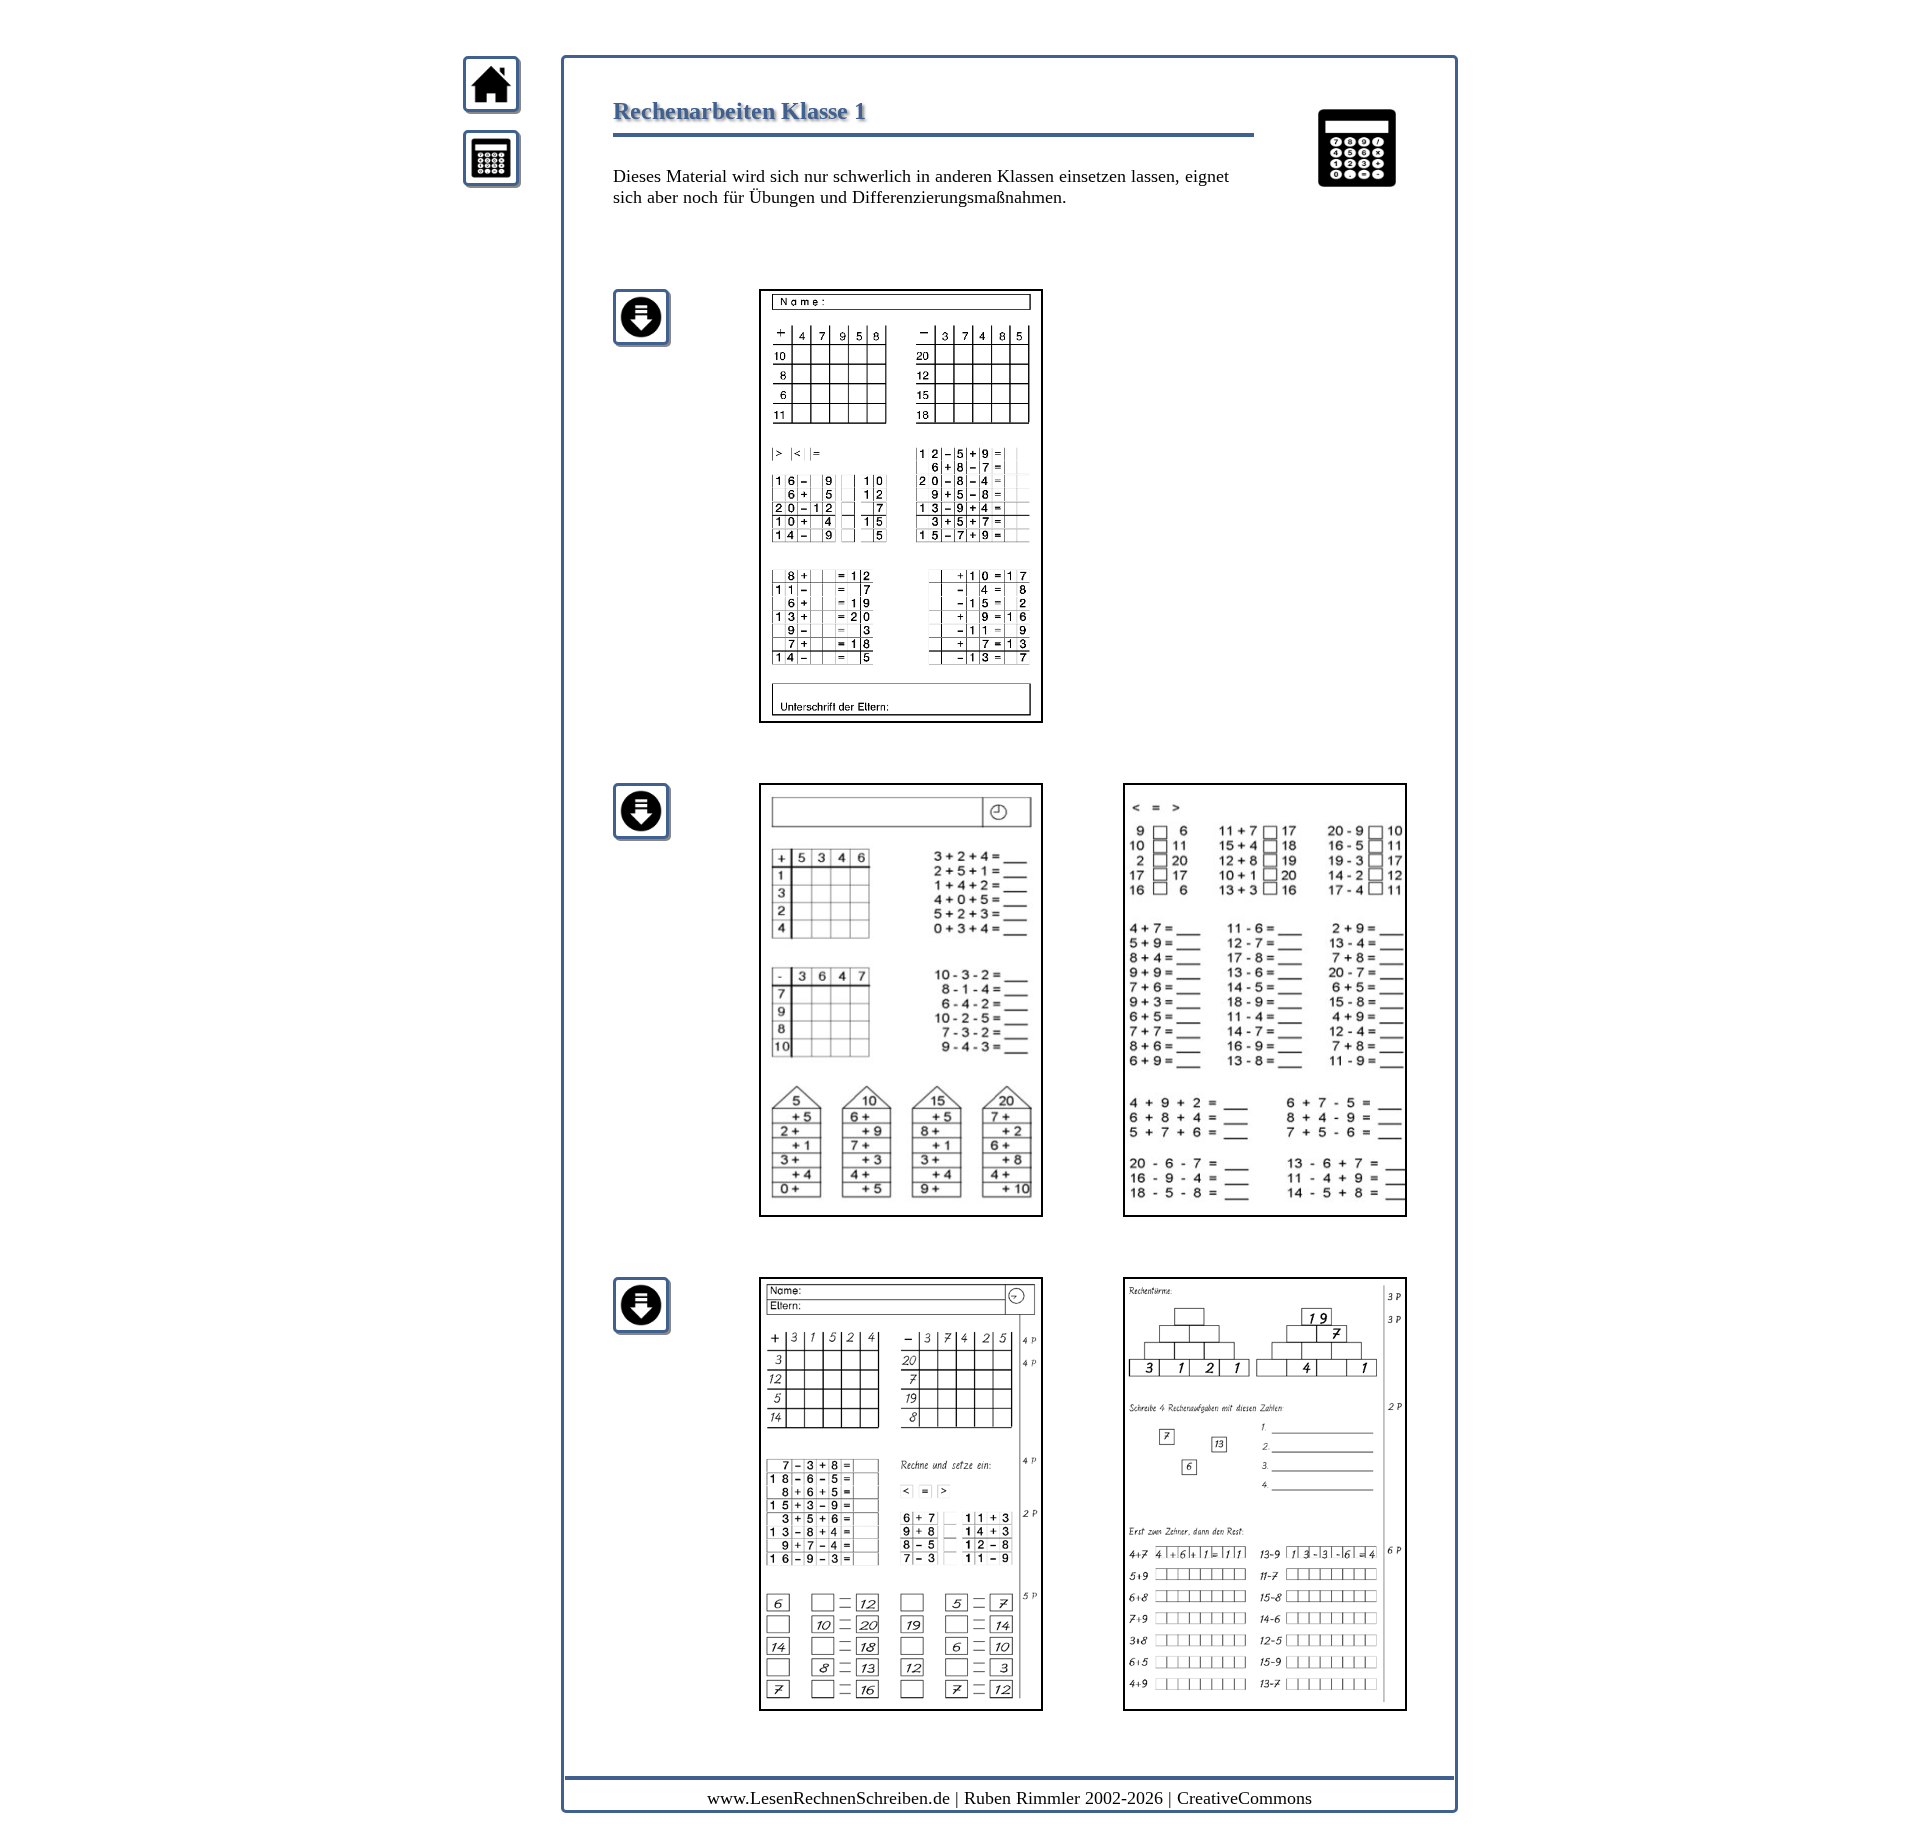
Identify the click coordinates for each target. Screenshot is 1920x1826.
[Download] (641, 339)
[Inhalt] (491, 106)
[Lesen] (491, 180)
